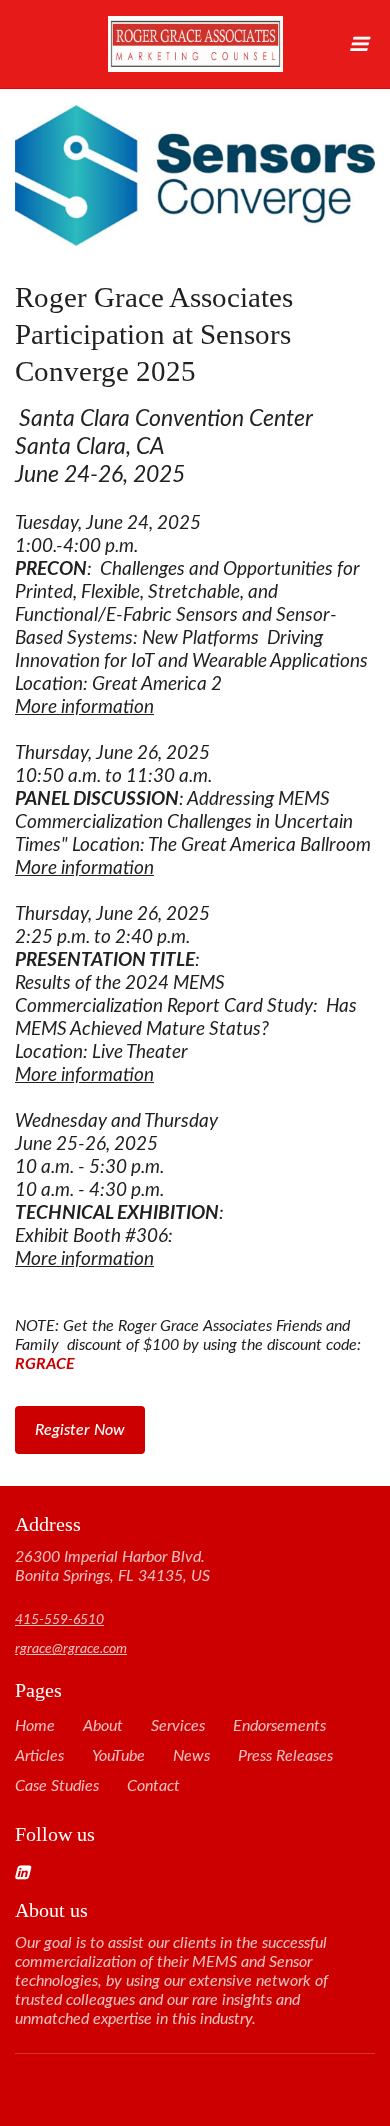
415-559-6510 (59, 1620)
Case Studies (57, 1786)
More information (84, 707)
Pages (38, 1690)
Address (48, 1524)
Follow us (55, 1834)
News (191, 1756)
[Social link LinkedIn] (171, 1872)
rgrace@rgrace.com (71, 1649)
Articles (39, 1756)
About (103, 1726)
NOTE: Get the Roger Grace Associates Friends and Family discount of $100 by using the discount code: (193, 889)
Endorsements (279, 1726)
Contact (153, 1786)
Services (178, 1726)
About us (51, 1910)
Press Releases (285, 1756)
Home (35, 1726)
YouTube (118, 1756)
